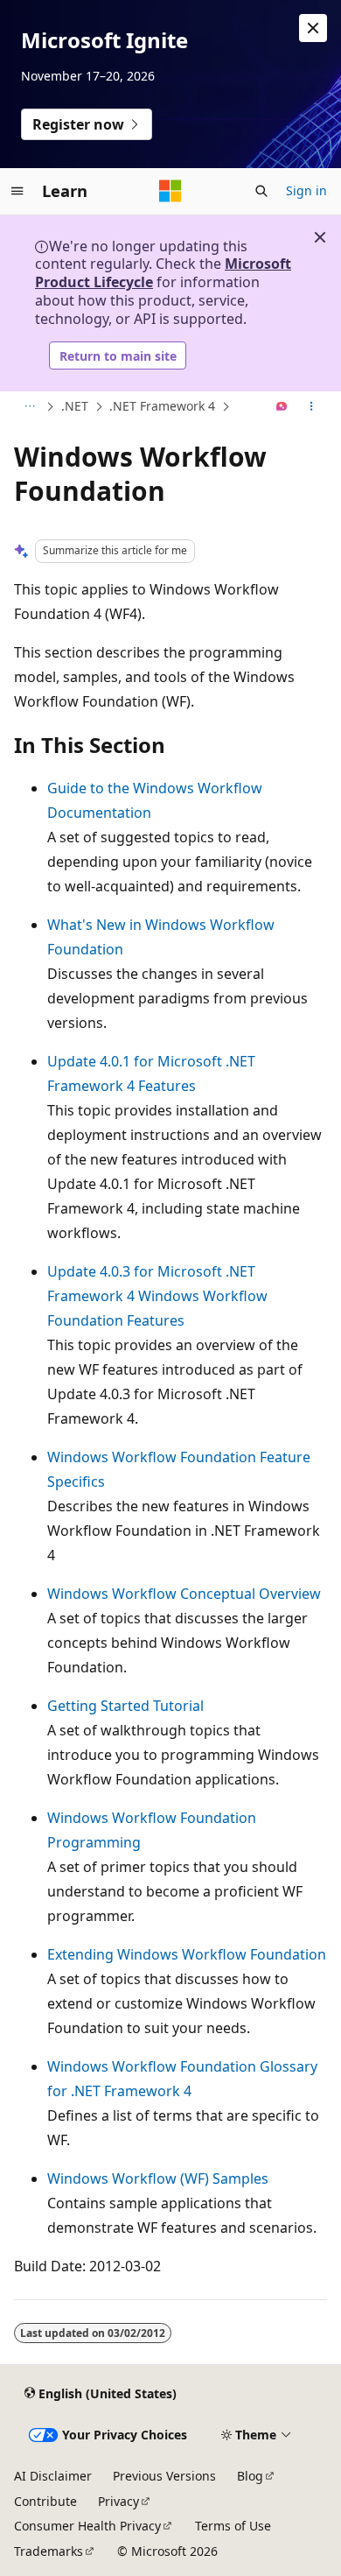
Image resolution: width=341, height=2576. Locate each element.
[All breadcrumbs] (29, 407)
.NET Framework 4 (162, 406)
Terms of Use (233, 2526)
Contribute (45, 2501)
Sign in (306, 190)
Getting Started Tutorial (125, 1706)
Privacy (118, 2501)
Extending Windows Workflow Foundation (187, 1954)
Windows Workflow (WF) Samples (158, 2178)
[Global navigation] (17, 191)
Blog (250, 2476)
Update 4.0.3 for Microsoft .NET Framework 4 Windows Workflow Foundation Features (157, 1296)
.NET (75, 406)
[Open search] (261, 191)
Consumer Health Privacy (87, 2526)
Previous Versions (164, 2476)
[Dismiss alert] (313, 28)
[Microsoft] (170, 191)
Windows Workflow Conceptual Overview (184, 1594)
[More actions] (312, 407)
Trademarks (49, 2551)
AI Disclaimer (53, 2476)
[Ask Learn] (282, 407)
